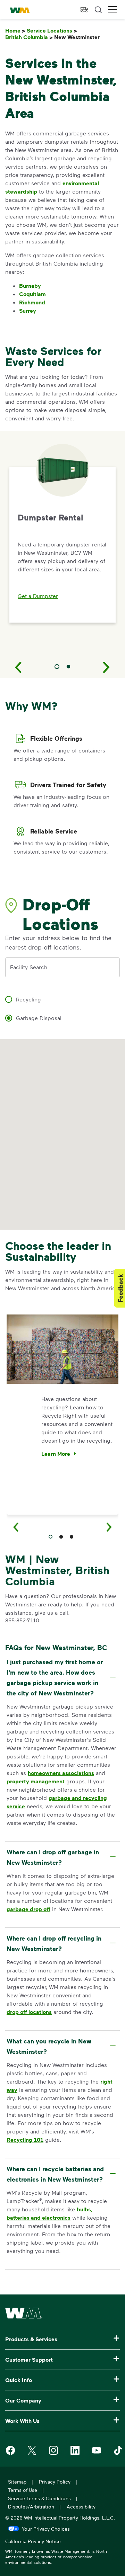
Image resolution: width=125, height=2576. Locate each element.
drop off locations (29, 2012)
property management (36, 1781)
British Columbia (29, 37)
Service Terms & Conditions (39, 2498)
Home (15, 31)
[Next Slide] (107, 667)
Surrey (28, 311)
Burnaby (30, 286)
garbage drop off (28, 1909)
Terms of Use (23, 2490)
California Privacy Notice (33, 2542)
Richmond (32, 302)
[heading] (61, 1677)
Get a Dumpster (38, 596)
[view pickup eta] (84, 10)
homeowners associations (61, 1773)
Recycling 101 (25, 2140)
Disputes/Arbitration (31, 2507)
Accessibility (81, 2507)
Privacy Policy (55, 2482)
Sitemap (17, 2482)
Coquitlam (32, 294)
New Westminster (78, 37)
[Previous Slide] (18, 667)
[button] (112, 10)
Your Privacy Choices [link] (46, 2529)
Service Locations (52, 31)
